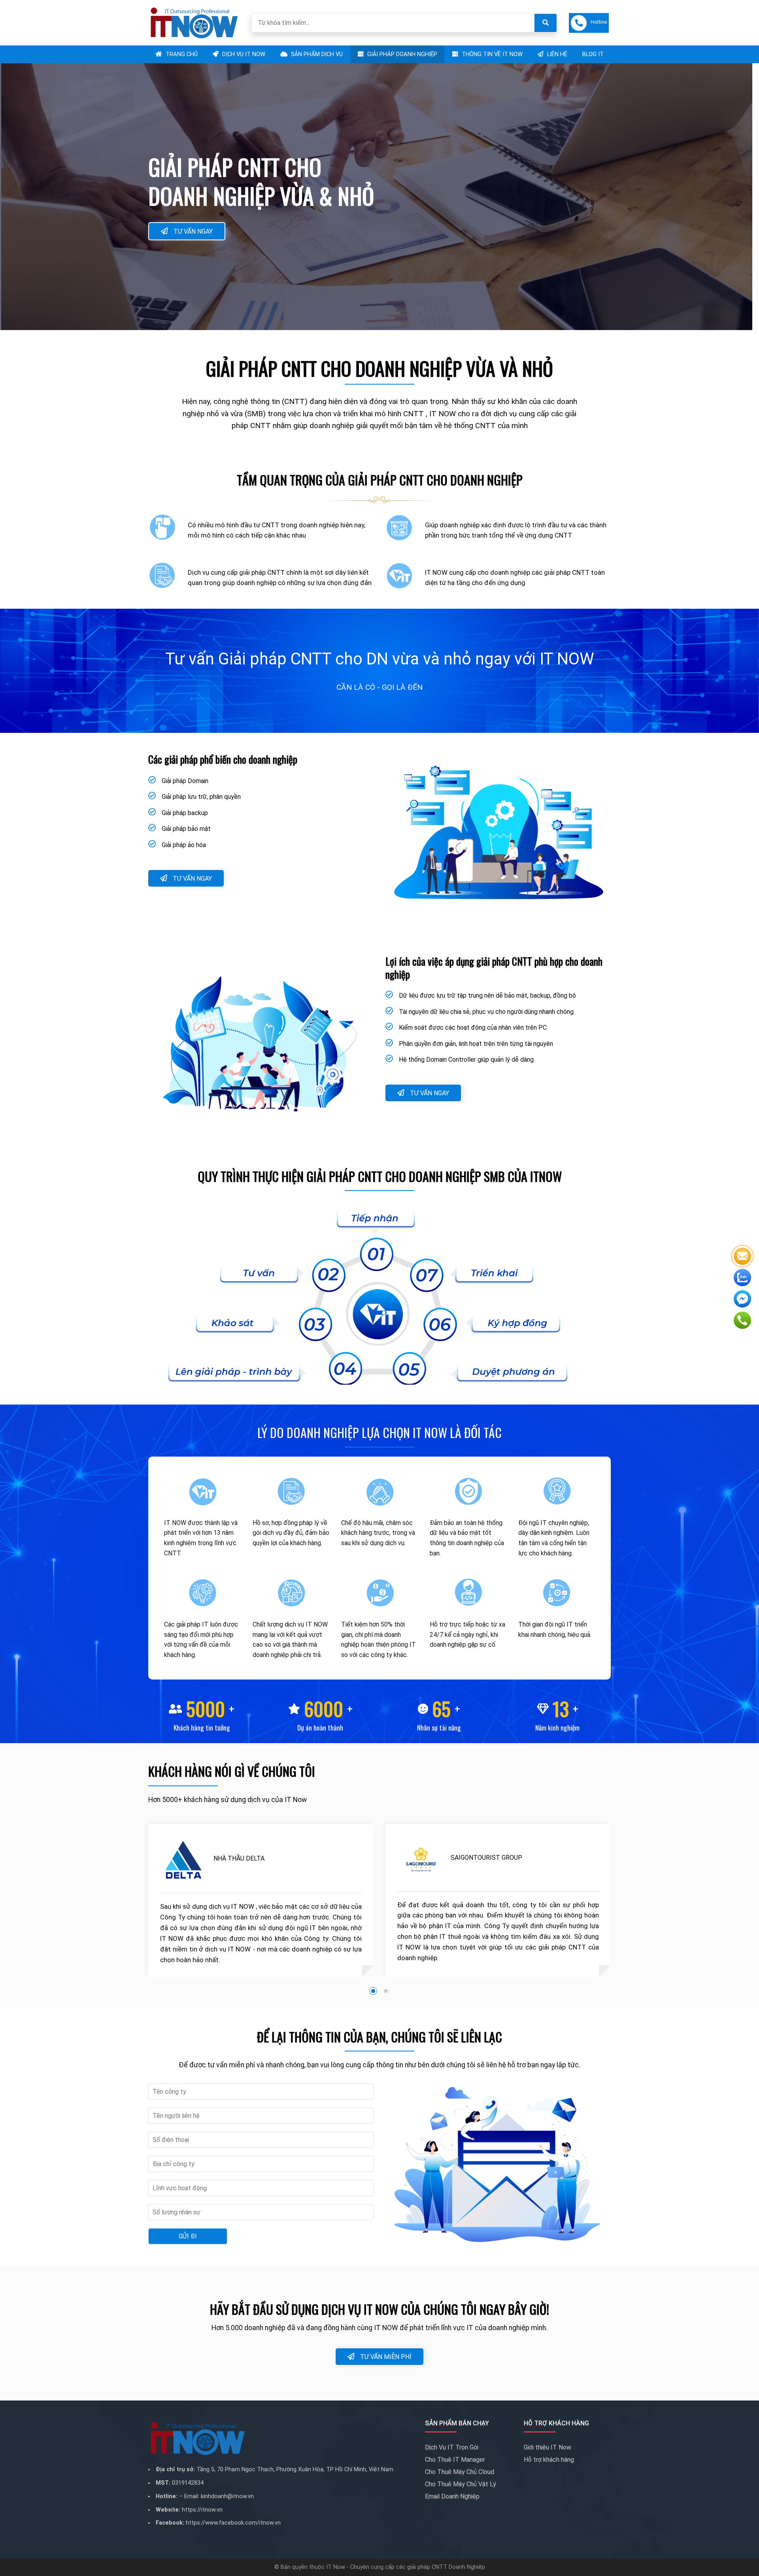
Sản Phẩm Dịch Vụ (316, 54)
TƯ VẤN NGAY (192, 231)
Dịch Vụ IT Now (243, 54)
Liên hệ (556, 54)
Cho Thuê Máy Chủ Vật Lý (461, 2484)
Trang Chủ (181, 54)
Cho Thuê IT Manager (455, 2460)
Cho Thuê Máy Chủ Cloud (460, 2472)
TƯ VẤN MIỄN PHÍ (385, 2357)
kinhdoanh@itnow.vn (227, 2496)
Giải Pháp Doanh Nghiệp (401, 54)
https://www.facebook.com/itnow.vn (233, 2523)
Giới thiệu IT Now (548, 2447)
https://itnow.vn (202, 2510)
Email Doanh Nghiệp (452, 2496)
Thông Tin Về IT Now (491, 54)
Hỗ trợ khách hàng (549, 2460)
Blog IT (593, 54)
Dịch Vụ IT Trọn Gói (452, 2447)
